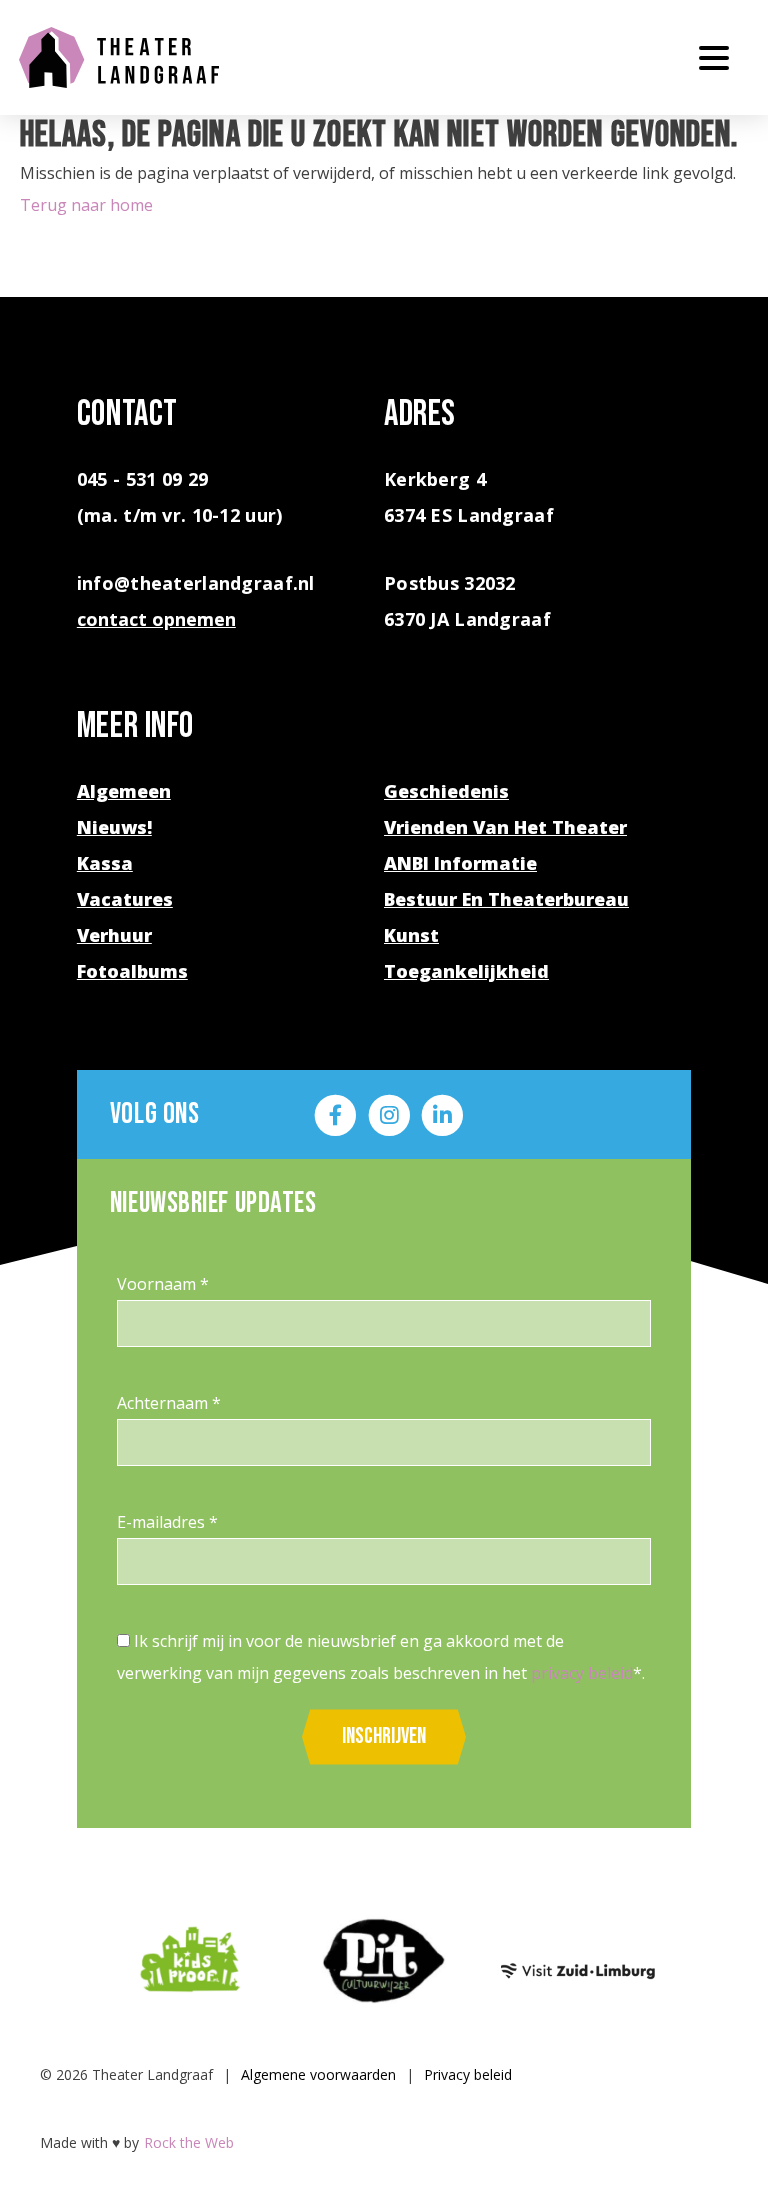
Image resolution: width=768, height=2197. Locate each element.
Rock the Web (189, 2142)
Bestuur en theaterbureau (506, 899)
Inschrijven (384, 1736)
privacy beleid (582, 1673)
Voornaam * (163, 1284)
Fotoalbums (132, 971)
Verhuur (114, 935)
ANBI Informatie (460, 863)
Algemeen (124, 791)
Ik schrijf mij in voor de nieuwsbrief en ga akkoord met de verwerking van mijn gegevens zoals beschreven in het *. (381, 1657)
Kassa (105, 863)
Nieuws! (114, 827)
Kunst (411, 935)
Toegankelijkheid (466, 971)
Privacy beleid (468, 2074)
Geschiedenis (446, 791)
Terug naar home (86, 205)
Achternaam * (169, 1403)
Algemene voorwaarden (318, 2074)
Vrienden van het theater (505, 827)
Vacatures (125, 899)
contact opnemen (156, 619)
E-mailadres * (167, 1522)
